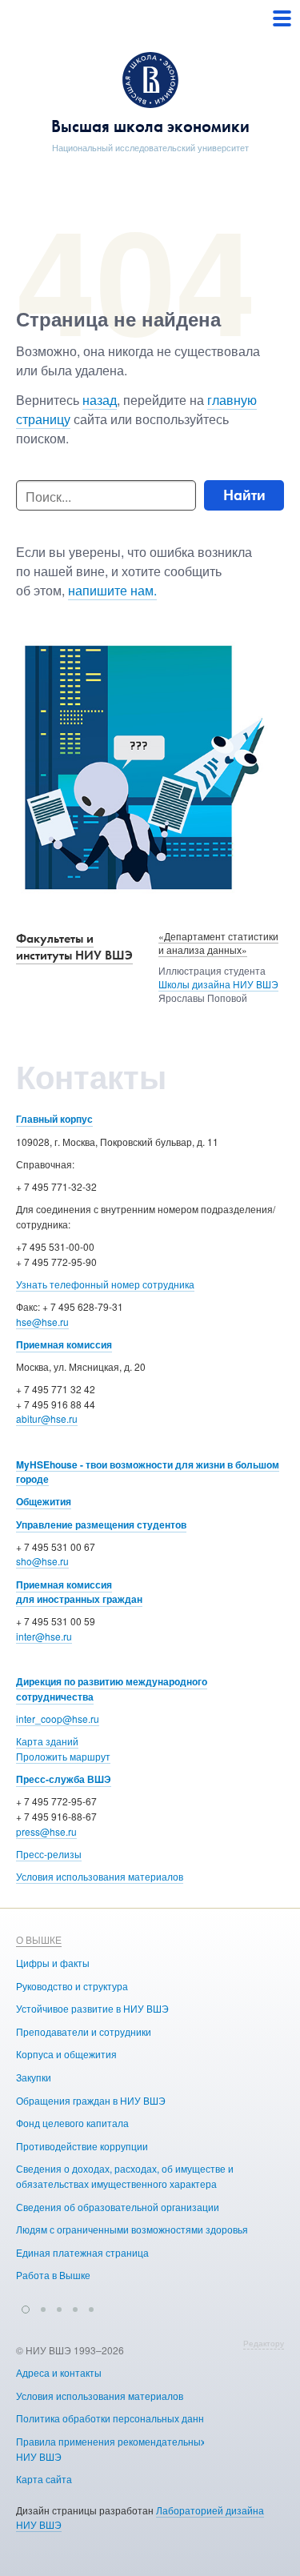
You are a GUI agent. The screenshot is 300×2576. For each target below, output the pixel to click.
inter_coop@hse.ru (58, 1719)
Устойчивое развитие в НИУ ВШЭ (92, 2008)
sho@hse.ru (42, 1561)
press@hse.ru (46, 1831)
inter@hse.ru (44, 1636)
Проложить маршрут (63, 1756)
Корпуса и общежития (66, 2054)
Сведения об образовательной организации (118, 2207)
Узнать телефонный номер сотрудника (105, 1284)
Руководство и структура (72, 1986)
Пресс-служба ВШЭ (64, 1779)
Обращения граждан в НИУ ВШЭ (91, 2100)
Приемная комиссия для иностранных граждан (79, 1592)
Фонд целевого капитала (72, 2123)
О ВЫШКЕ (39, 1939)
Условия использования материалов (100, 1876)
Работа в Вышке (53, 2275)
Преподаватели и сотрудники (84, 2031)
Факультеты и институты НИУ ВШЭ (74, 947)
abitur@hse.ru (47, 1418)
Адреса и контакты (59, 2372)
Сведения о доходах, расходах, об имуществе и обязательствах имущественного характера (125, 2176)
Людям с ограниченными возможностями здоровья (132, 2229)
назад (100, 400)
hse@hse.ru (42, 1322)
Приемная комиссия (64, 1344)
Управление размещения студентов (101, 1524)
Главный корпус (54, 1119)
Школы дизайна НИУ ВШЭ (218, 984)
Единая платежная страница (82, 2252)
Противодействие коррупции (82, 2146)
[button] (26, 2307)
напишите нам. (112, 590)
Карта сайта (44, 2479)
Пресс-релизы (49, 1854)
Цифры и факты (53, 1963)
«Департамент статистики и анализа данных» (218, 943)
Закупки (34, 2077)
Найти (244, 495)
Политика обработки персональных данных (116, 2418)
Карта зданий (47, 1741)
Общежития (44, 1501)
